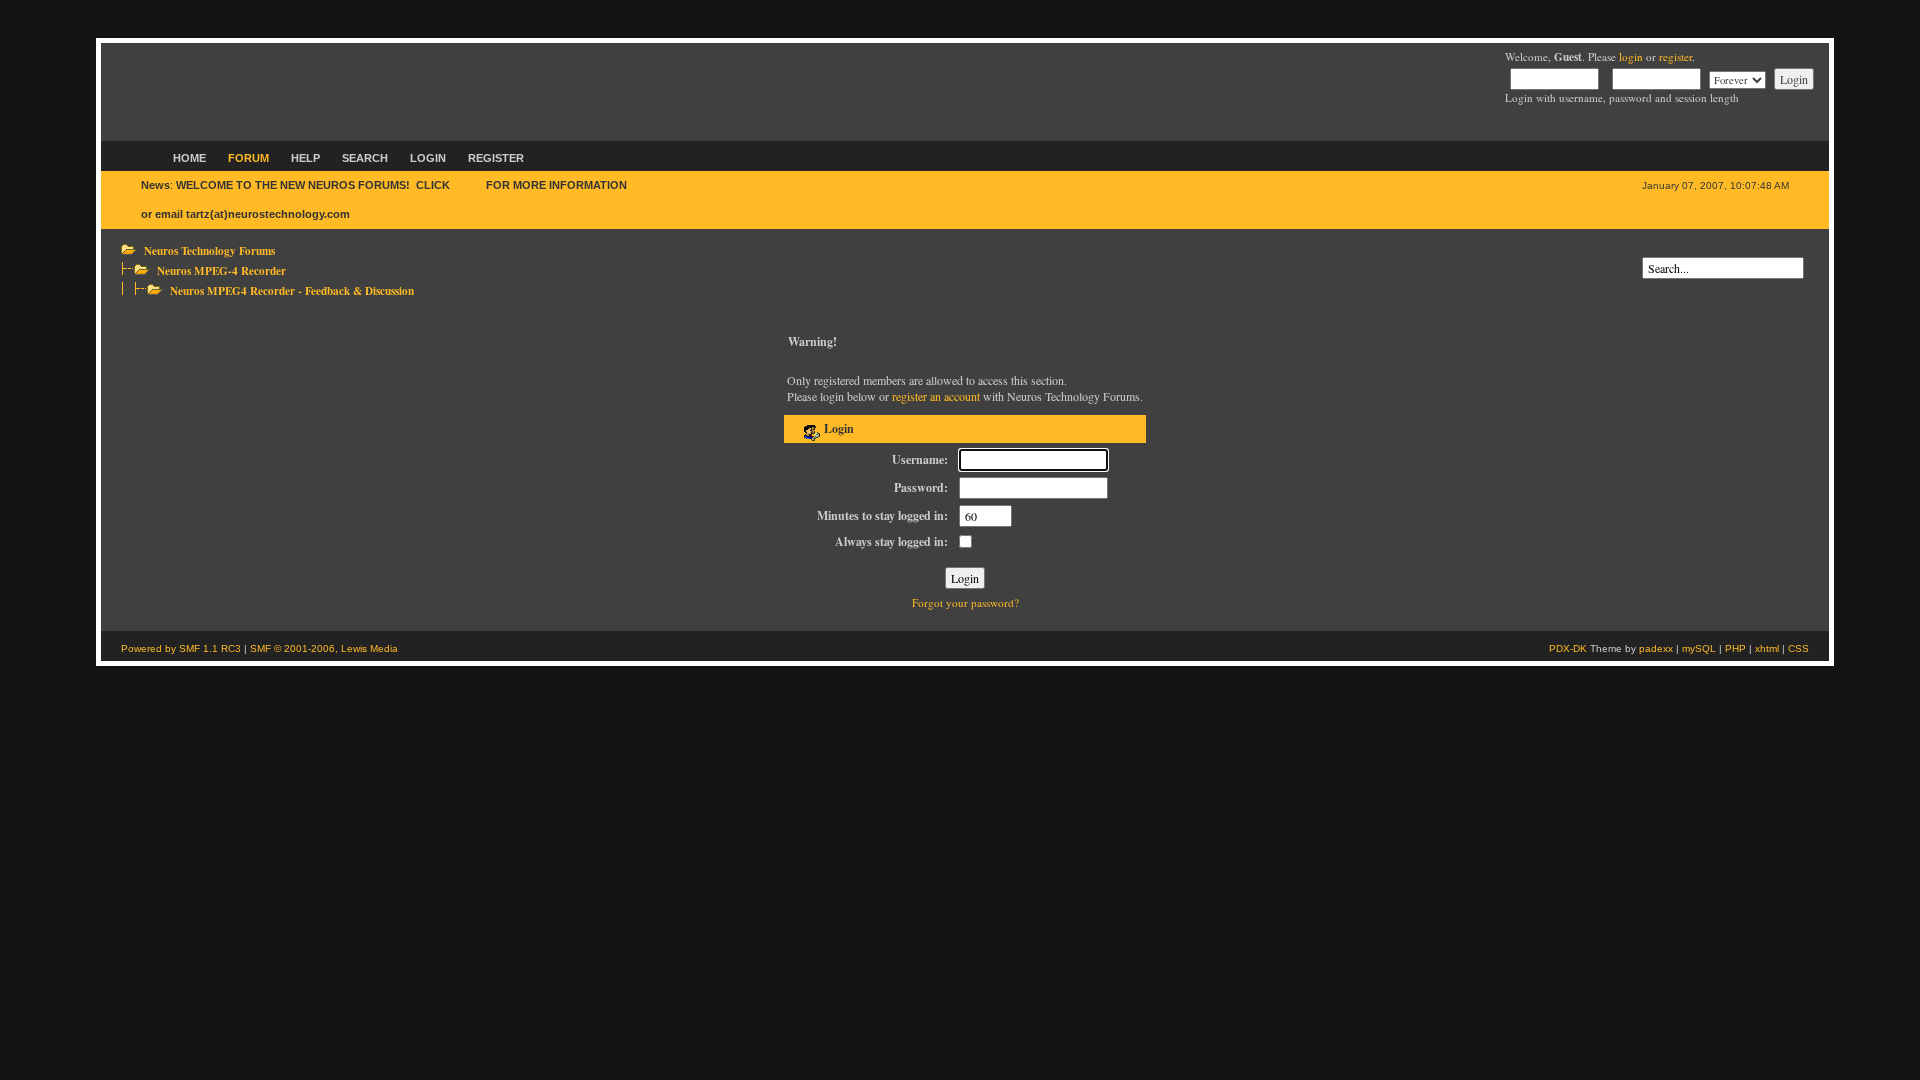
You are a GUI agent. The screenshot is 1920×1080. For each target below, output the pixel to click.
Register (496, 158)
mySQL (1699, 648)
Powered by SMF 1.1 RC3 (181, 648)
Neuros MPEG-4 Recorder (221, 270)
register (1675, 56)
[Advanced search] (1647, 249)
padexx (1656, 648)
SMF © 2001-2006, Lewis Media (324, 648)
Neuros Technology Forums (209, 250)
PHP (1735, 648)
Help (305, 158)
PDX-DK (1568, 648)
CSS (1798, 648)
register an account (936, 396)
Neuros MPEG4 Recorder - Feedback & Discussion (292, 290)
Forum (248, 158)
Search (365, 158)
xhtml (1767, 648)
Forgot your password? (965, 602)
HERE (468, 185)
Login (428, 158)
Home (189, 158)
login (1631, 56)
